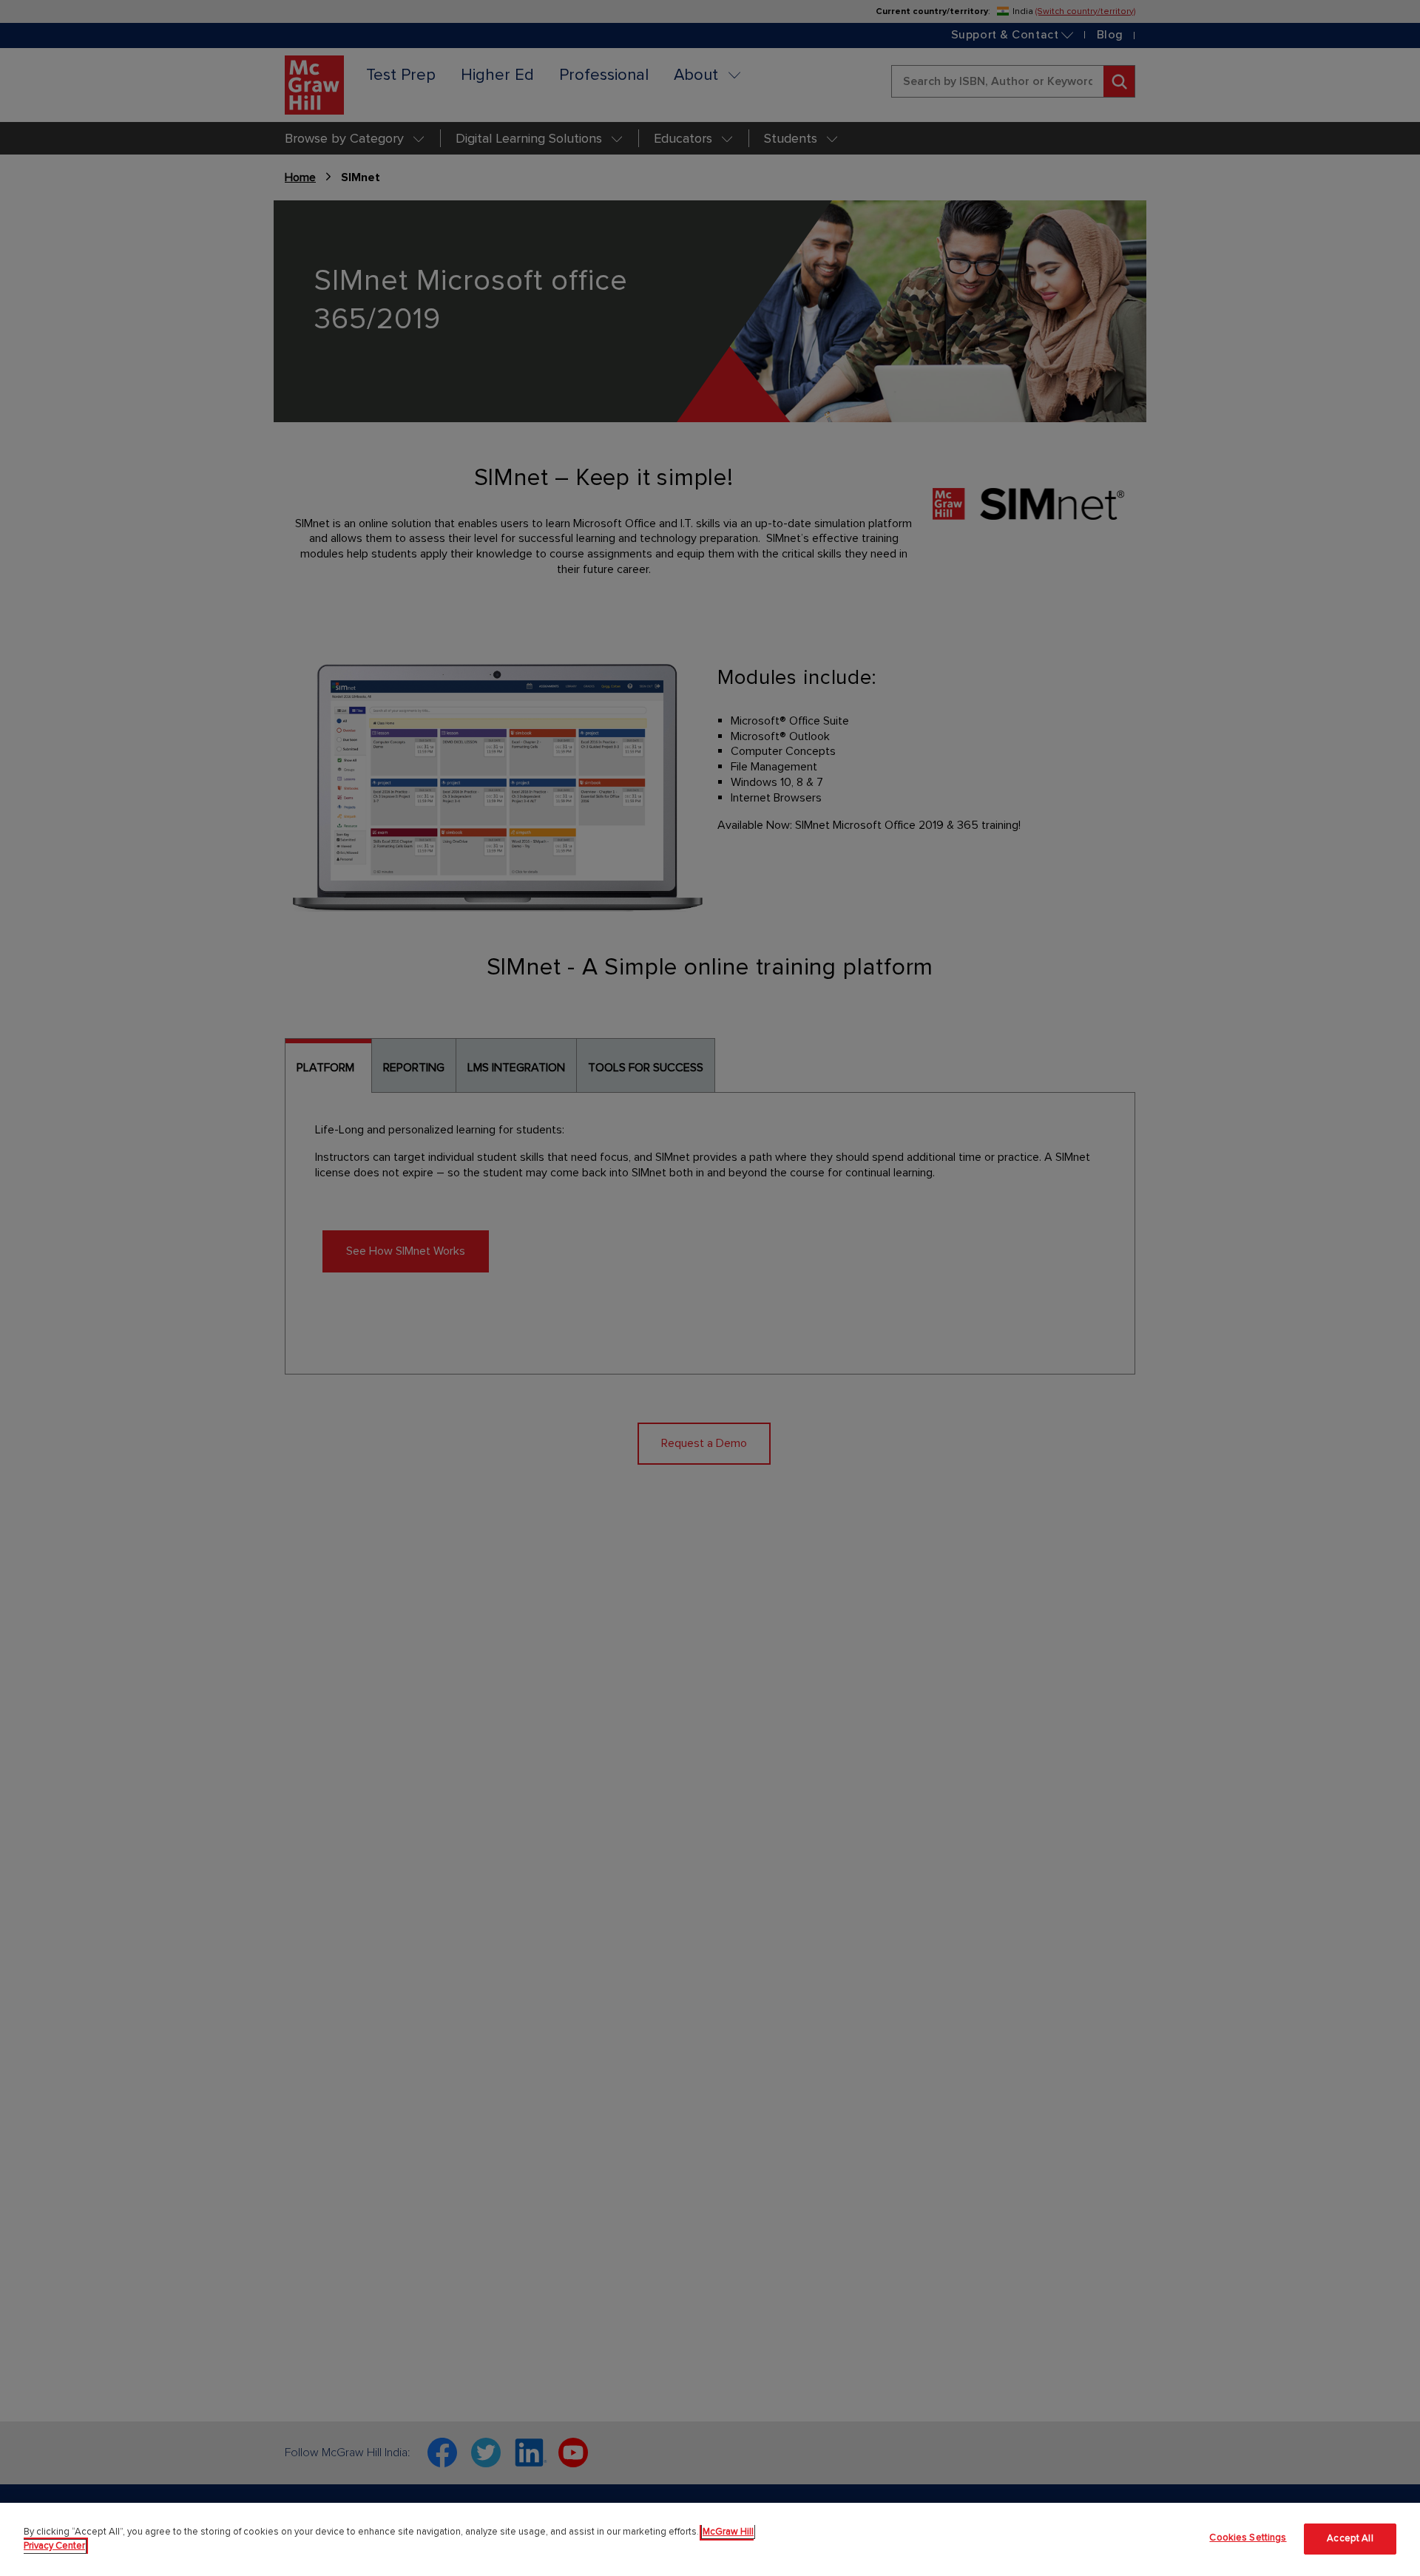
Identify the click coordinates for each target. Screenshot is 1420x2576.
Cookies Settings (1248, 2538)
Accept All (1350, 2539)
